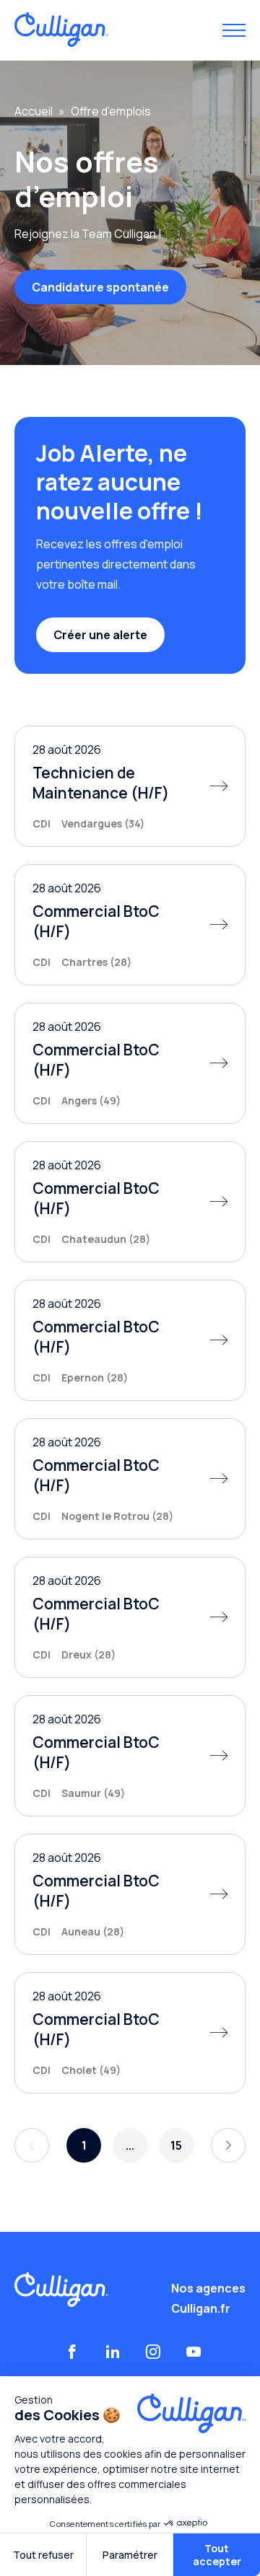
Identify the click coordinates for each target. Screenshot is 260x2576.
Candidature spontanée (100, 287)
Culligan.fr (201, 2308)
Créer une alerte (100, 635)
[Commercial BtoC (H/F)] (130, 925)
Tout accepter (217, 2555)
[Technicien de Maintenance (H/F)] (130, 786)
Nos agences (208, 2288)
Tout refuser (43, 2555)
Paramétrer (130, 2555)
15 (176, 2145)
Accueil (34, 111)
